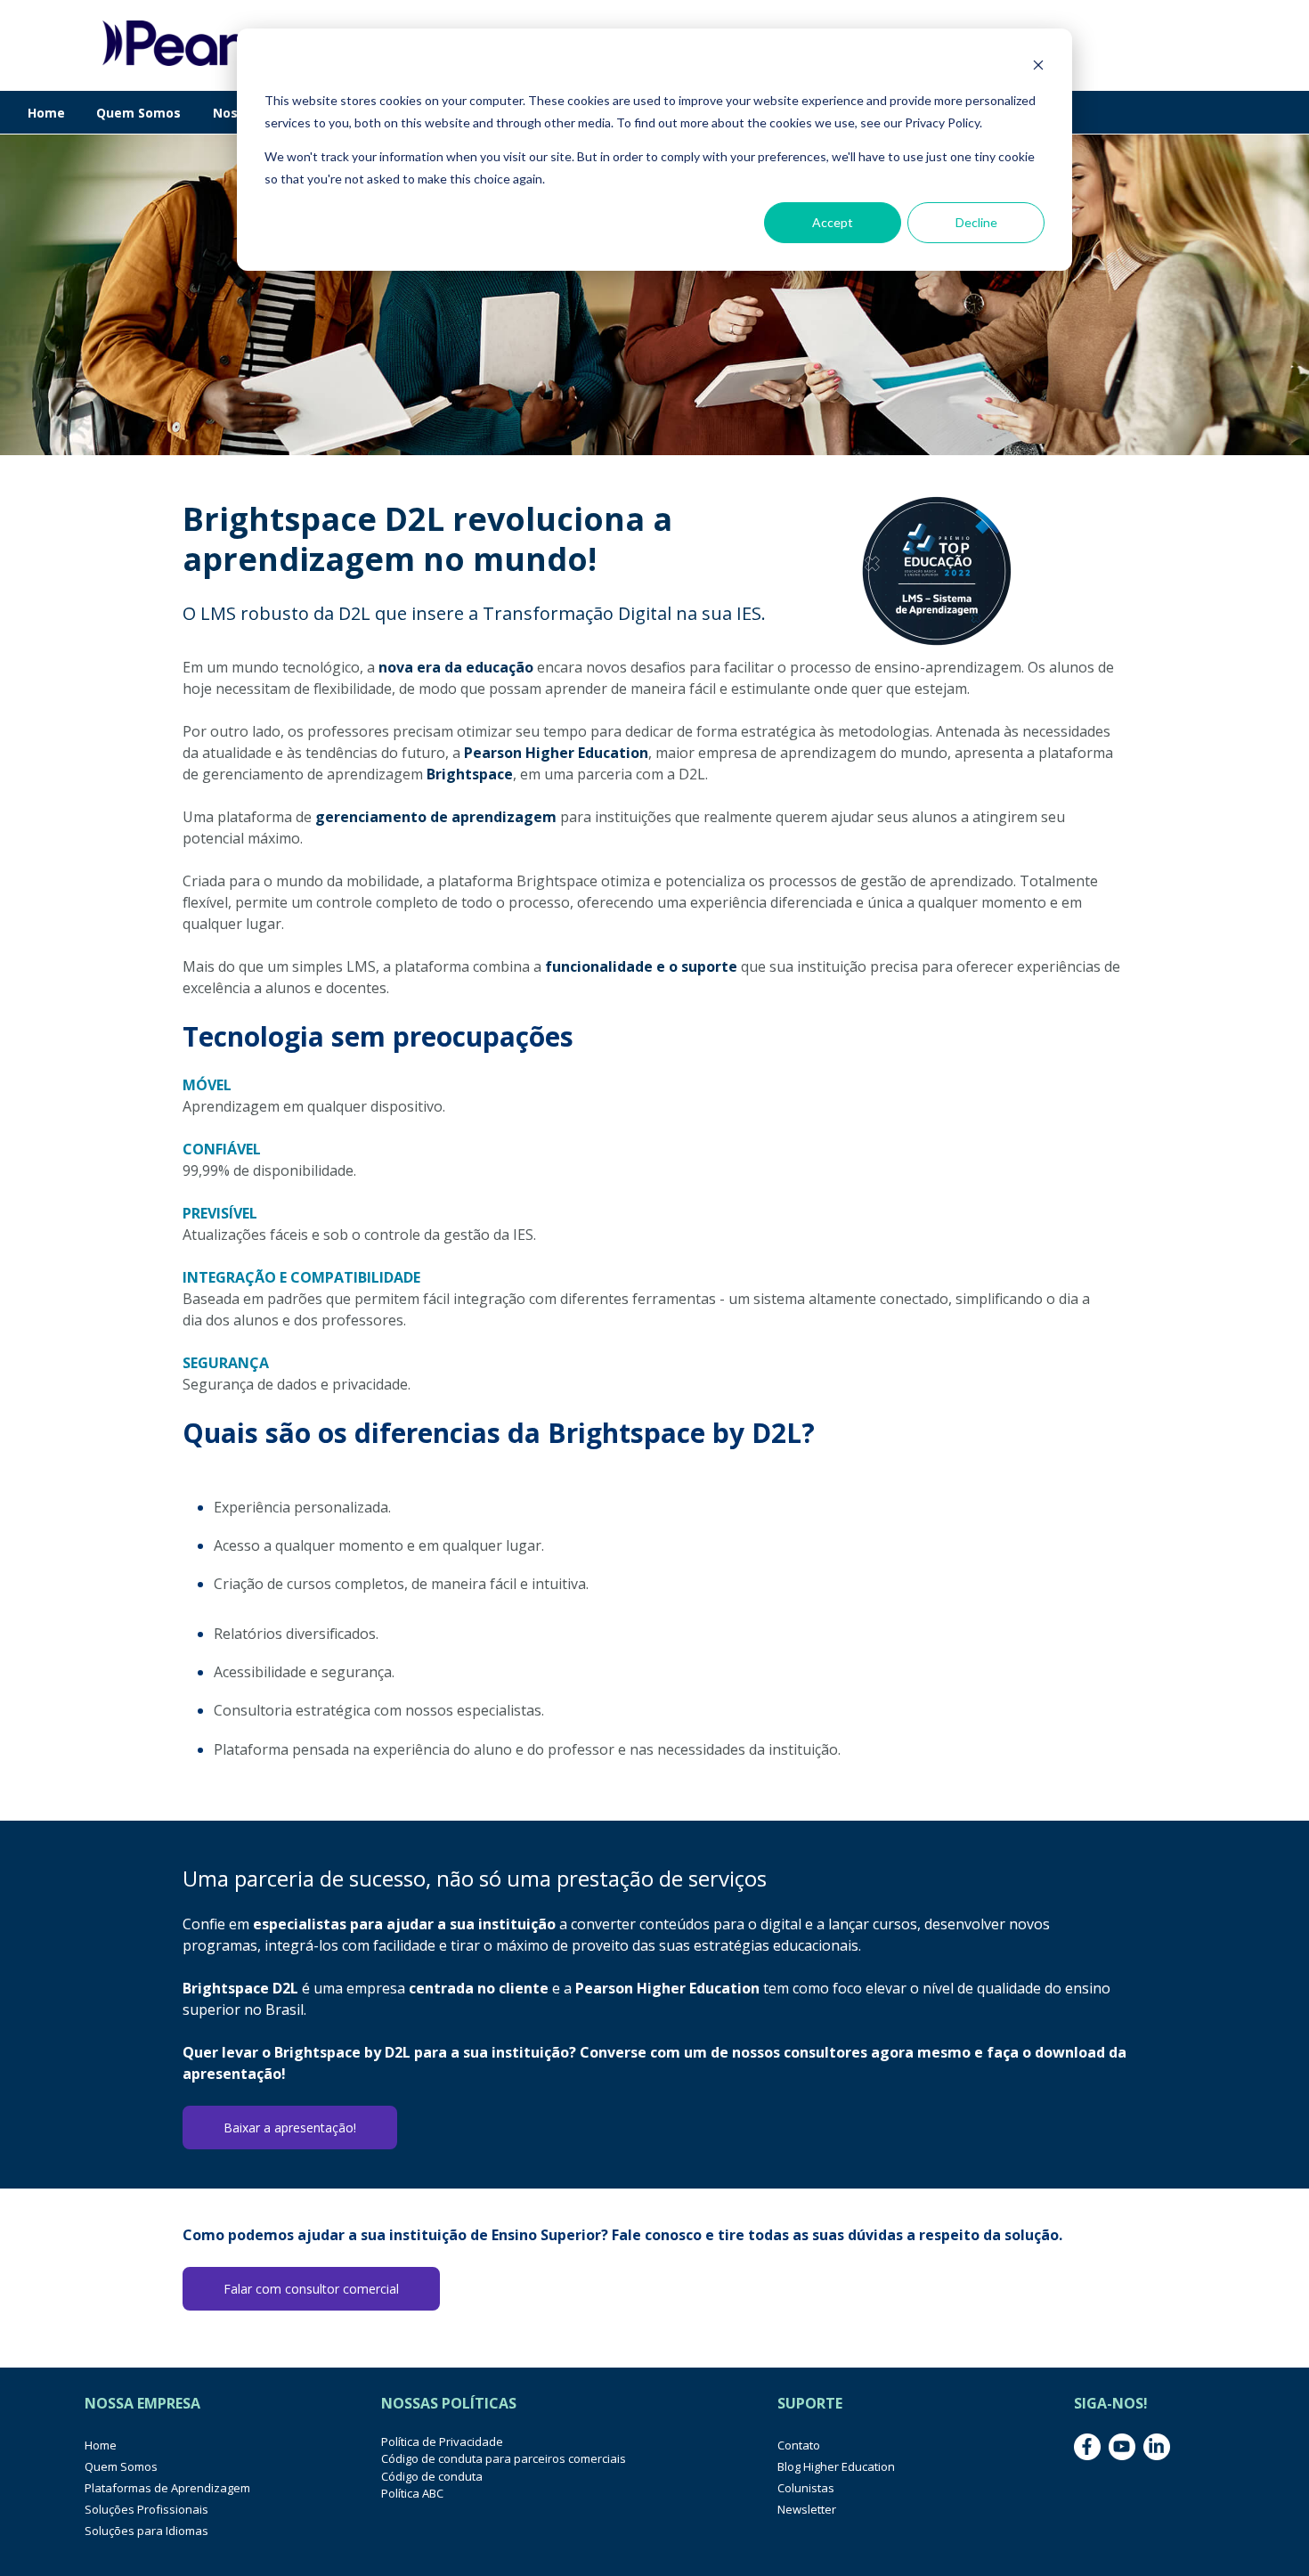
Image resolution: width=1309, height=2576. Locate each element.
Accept (833, 222)
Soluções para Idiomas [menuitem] (146, 2531)
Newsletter (807, 2509)
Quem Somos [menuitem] (121, 2466)
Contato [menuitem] (799, 2445)
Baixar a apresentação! (290, 2128)
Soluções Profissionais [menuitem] (146, 2509)
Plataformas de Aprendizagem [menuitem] (167, 2488)
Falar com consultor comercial (311, 2289)
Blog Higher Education (836, 2466)
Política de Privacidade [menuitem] (442, 2441)
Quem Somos (138, 113)
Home (46, 113)
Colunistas (806, 2488)
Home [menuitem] (101, 2445)
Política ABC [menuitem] (412, 2493)
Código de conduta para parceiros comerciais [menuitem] (504, 2458)
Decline (976, 222)
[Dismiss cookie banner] (1038, 67)
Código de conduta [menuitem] (432, 2476)
